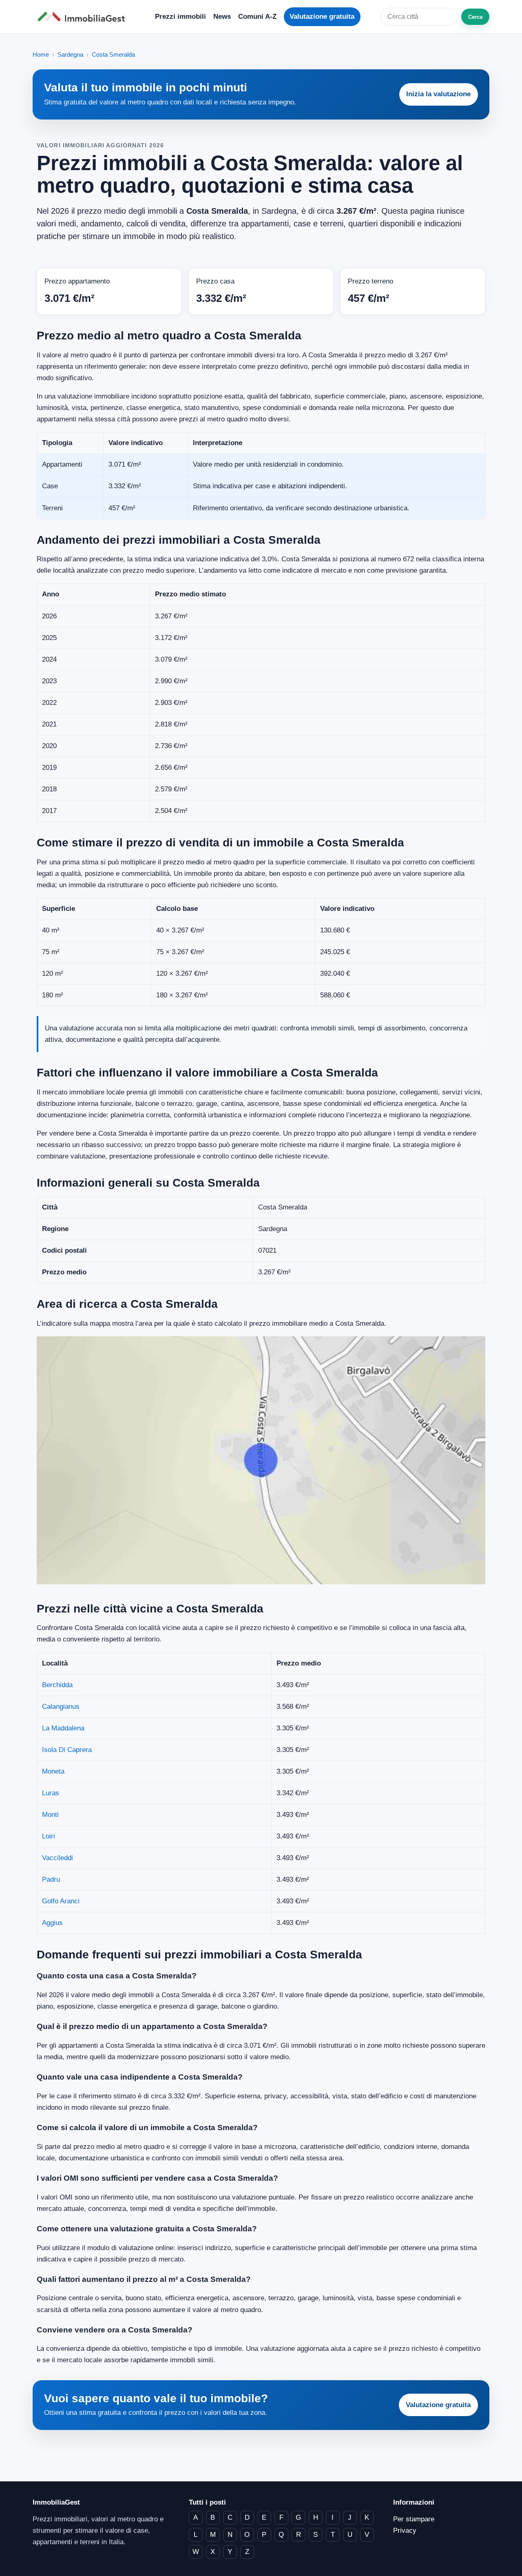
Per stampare (414, 2519)
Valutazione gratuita (322, 17)
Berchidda (57, 1685)
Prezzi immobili (180, 17)
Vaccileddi (58, 1858)
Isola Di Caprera (67, 1750)
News (222, 17)
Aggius (52, 1923)
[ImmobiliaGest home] (84, 17)
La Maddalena (63, 1728)
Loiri (49, 1836)
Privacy (405, 2531)
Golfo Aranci (61, 1901)
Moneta (53, 1771)
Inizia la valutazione (438, 94)
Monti (50, 1815)
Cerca (475, 17)
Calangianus (61, 1707)
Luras (51, 1793)
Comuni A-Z (257, 17)
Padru (51, 1879)
